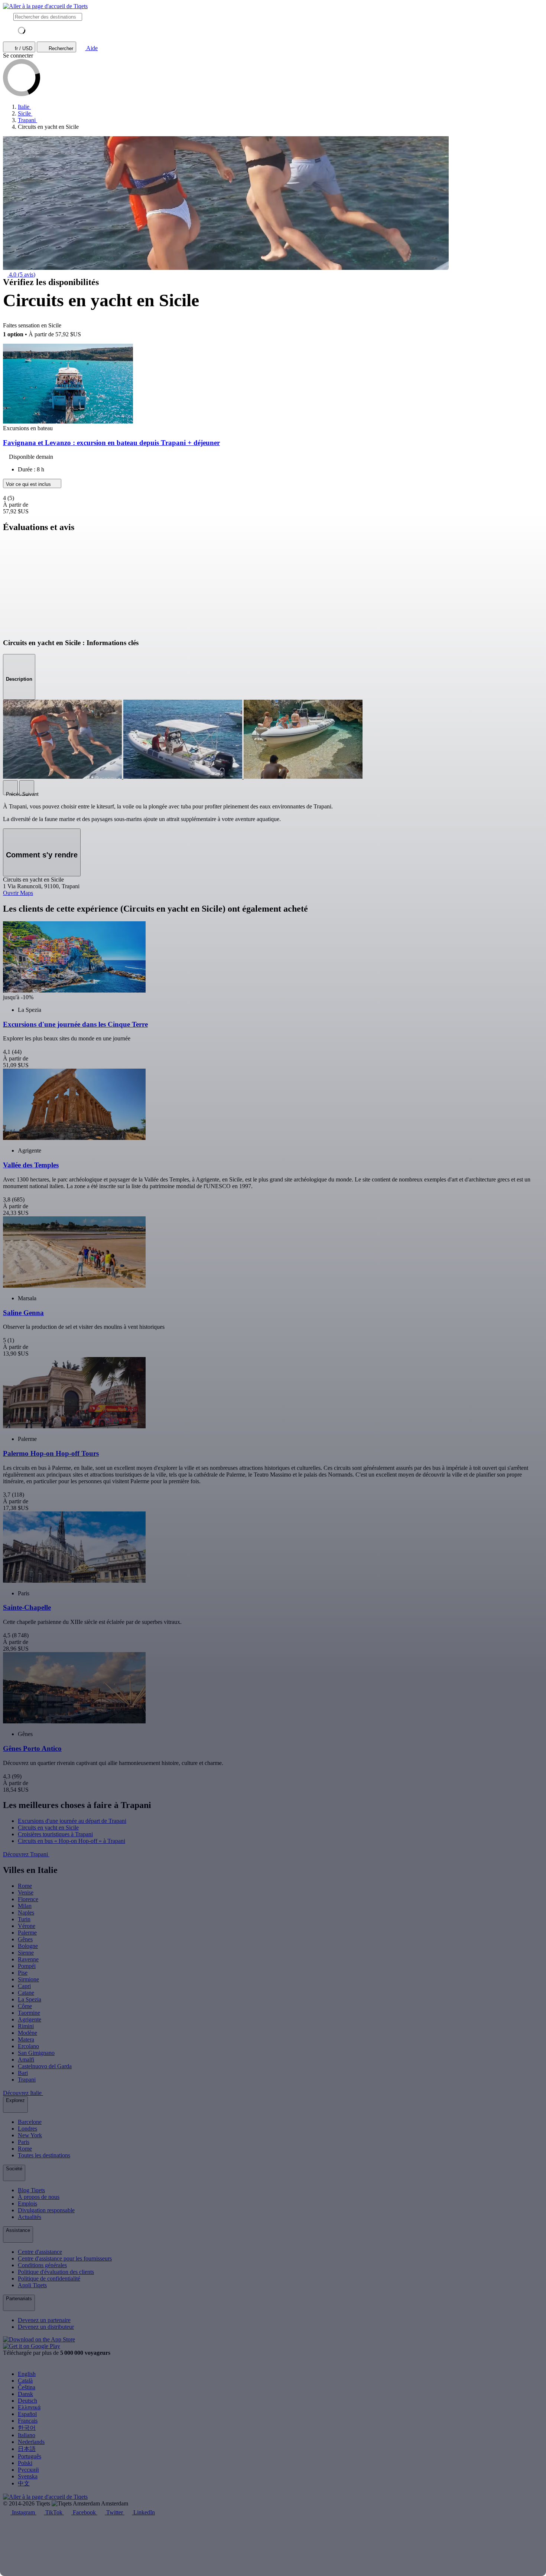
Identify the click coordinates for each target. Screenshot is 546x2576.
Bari (23, 2073)
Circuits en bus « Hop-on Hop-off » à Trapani (71, 1841)
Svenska (28, 2476)
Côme (25, 2006)
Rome (25, 1886)
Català (25, 2381)
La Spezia (30, 1999)
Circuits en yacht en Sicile (48, 1828)
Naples (26, 1913)
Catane (26, 1993)
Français (28, 2421)
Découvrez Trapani (26, 1854)
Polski (25, 2463)
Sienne (26, 1953)
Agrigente (30, 2019)
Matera (26, 2039)
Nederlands (31, 2442)
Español (27, 2414)
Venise (26, 1892)
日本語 (27, 2449)
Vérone (27, 1926)
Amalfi (26, 2060)
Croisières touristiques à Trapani (55, 1834)
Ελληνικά (29, 2407)
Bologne (28, 1946)
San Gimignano (36, 2053)
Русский (28, 2470)
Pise (23, 1973)
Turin (24, 1919)
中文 (24, 2483)
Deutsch (27, 2401)
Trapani (27, 2080)
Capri (24, 1986)
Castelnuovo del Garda (45, 2066)
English (27, 2374)
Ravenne (28, 1959)
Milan (25, 1906)
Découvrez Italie (23, 2093)
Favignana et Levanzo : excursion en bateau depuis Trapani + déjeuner (111, 443)
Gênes (25, 1939)
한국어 (27, 2428)
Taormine (29, 2013)
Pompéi (27, 1966)
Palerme (27, 1933)
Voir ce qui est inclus (29, 484)
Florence (28, 1899)
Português (30, 2456)
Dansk (25, 2394)
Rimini (26, 2026)
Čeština (27, 2387)
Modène (27, 2033)
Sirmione (28, 1979)
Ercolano (28, 2046)
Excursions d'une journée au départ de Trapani (72, 1821)
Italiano (27, 2435)
